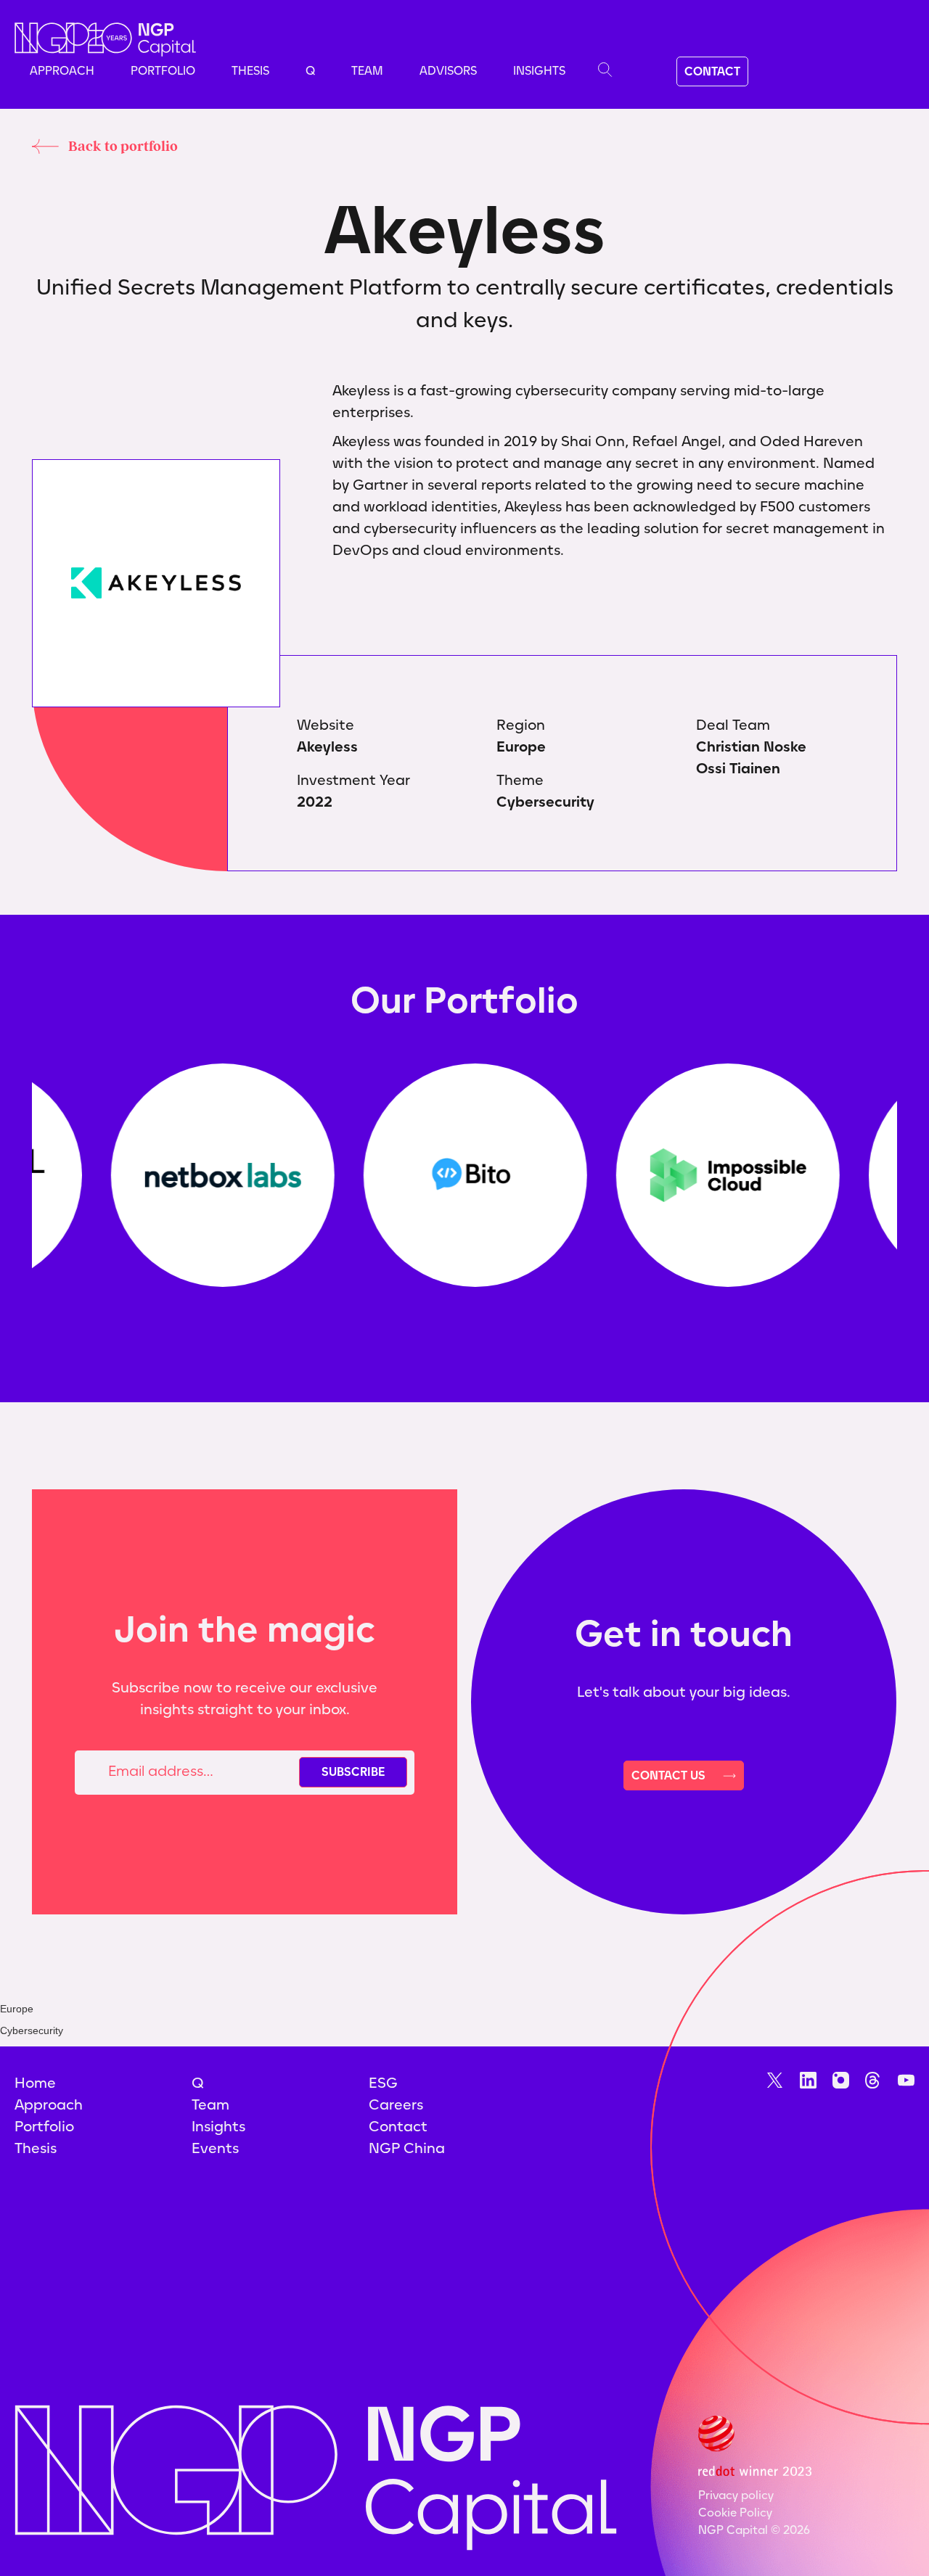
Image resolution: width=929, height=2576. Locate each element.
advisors (448, 71)
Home (35, 2083)
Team (367, 71)
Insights (539, 71)
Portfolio (163, 71)
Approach (62, 71)
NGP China (407, 2148)
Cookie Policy (735, 2513)
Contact (398, 2126)
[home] (105, 40)
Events (215, 2148)
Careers (396, 2104)
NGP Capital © (754, 2530)
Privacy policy (736, 2495)
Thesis (250, 71)
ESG (383, 2083)
